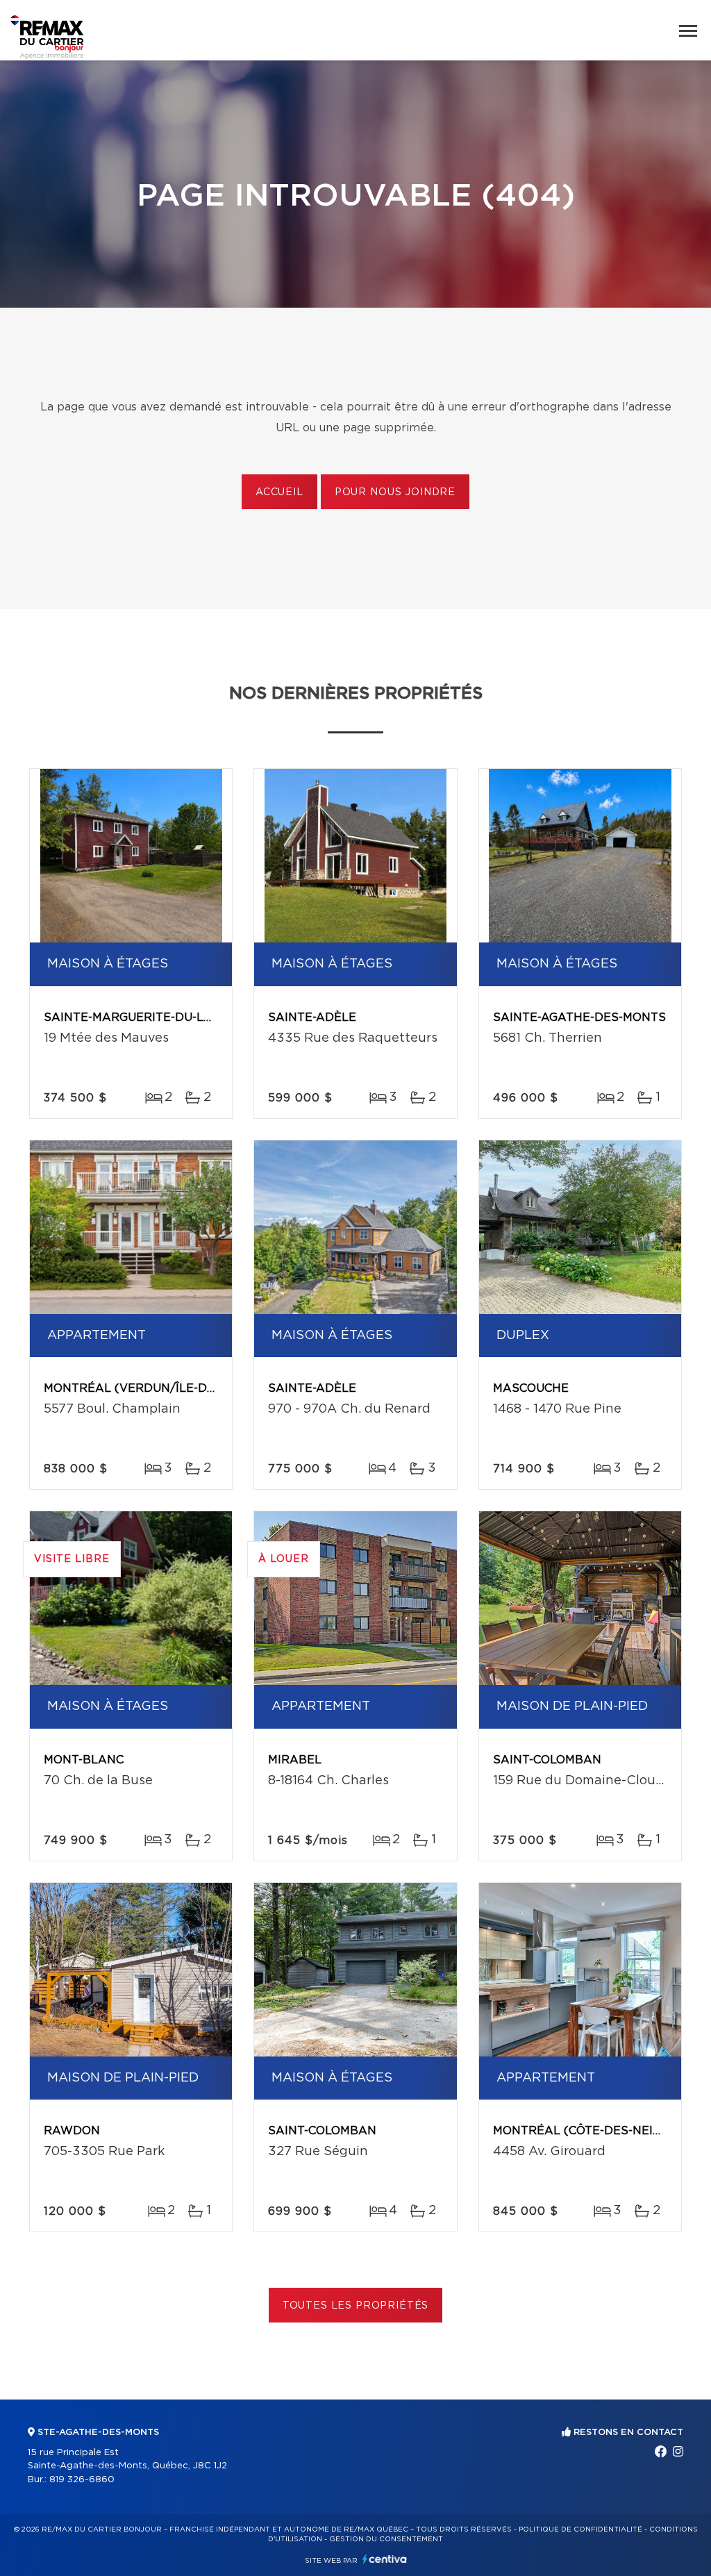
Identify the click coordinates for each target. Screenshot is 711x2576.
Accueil (279, 492)
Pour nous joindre (395, 492)
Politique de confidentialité (580, 2529)
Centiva (385, 2559)
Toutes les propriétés (356, 2306)
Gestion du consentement (386, 2539)
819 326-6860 (82, 2480)
